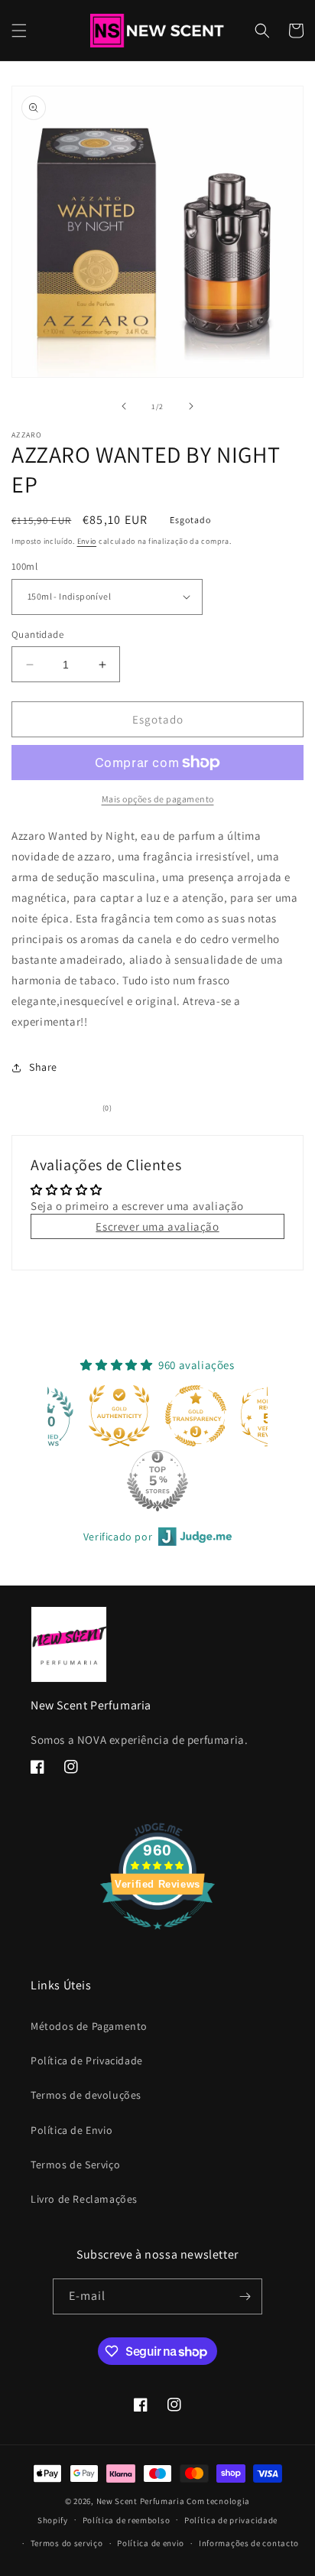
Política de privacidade (231, 2520)
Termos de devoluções (86, 2095)
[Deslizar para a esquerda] (124, 406)
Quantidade (37, 634)
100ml (24, 566)
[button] (19, 31)
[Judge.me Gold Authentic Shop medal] (119, 1416)
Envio (87, 541)
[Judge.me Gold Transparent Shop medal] (196, 1416)
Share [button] (43, 1067)
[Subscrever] (245, 2296)
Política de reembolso (127, 2520)
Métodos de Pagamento (89, 2026)
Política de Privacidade (87, 2060)
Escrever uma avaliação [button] (157, 1226)
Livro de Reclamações (84, 2199)
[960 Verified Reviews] (157, 1937)
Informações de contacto (249, 2543)
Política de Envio (71, 2130)
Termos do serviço (67, 2543)
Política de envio (151, 2543)
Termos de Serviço (75, 2165)
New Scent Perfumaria (141, 2501)
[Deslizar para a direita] (191, 406)
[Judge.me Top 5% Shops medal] (157, 1481)
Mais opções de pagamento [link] (158, 799)
